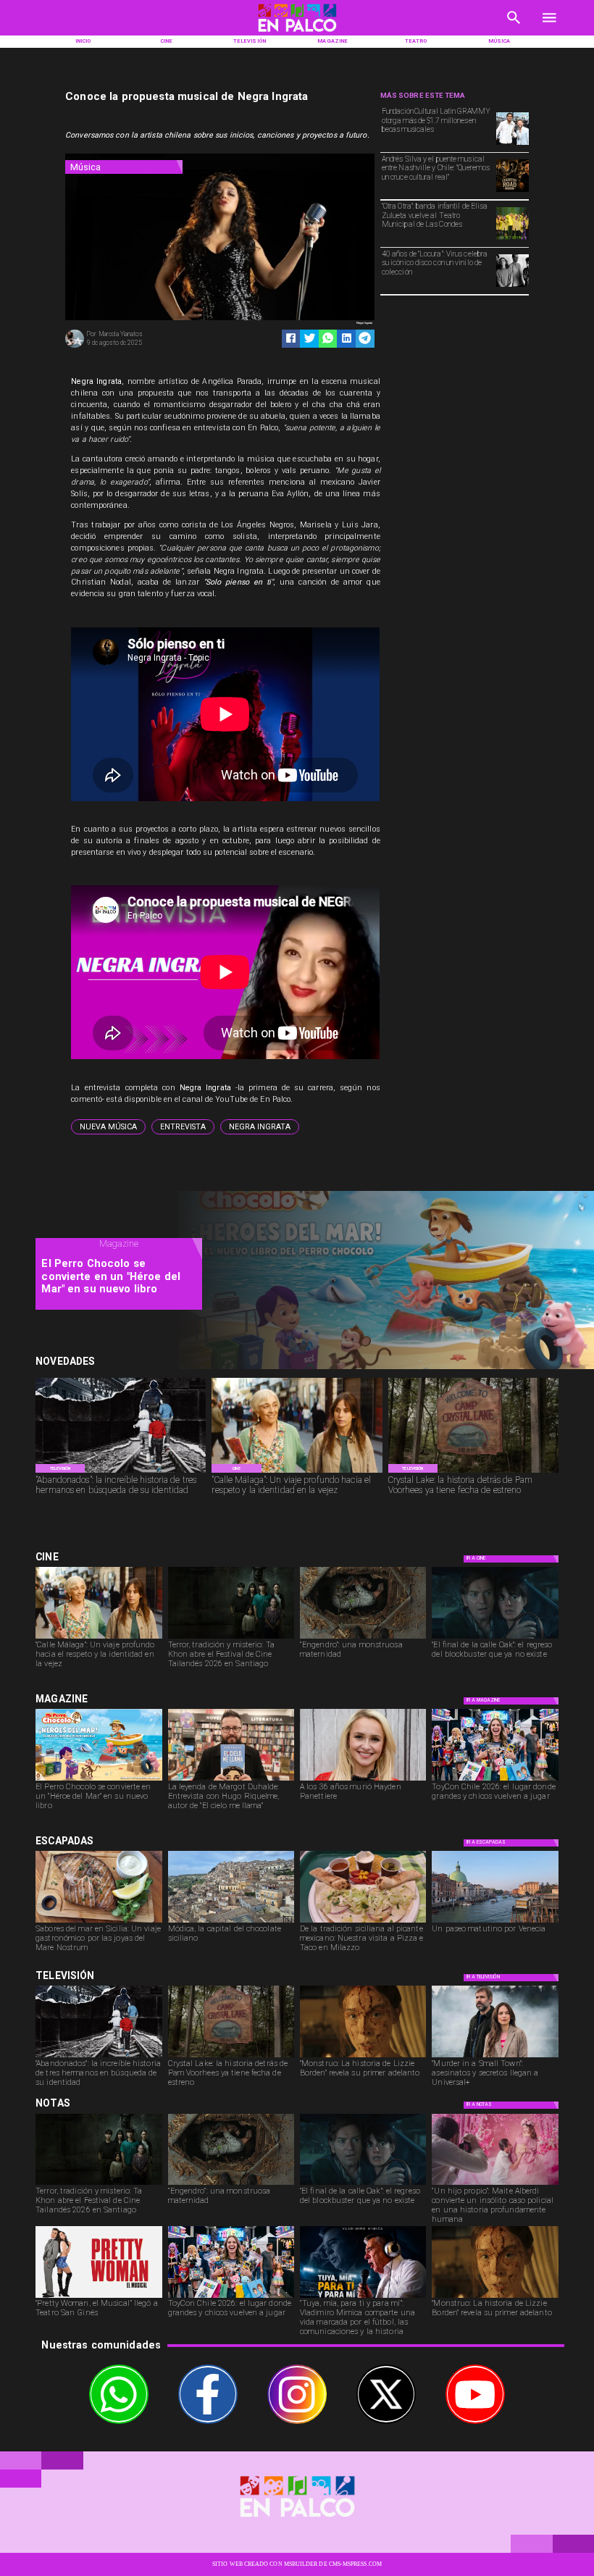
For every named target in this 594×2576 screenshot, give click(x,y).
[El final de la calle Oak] (495, 1638)
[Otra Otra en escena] (513, 239)
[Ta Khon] (231, 1638)
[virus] (513, 286)
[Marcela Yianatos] (75, 347)
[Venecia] (495, 1922)
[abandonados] (121, 1472)
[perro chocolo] (99, 1780)
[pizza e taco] (363, 1922)
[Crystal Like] (473, 1472)
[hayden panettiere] (363, 1780)
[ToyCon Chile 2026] (495, 1780)
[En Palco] (514, 28)
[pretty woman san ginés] (99, 2297)
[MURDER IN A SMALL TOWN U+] (495, 2057)
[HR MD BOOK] (231, 1780)
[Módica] (231, 1922)
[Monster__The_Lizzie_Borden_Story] (363, 2057)
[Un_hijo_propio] (495, 2184)
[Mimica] (363, 2297)
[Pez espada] (99, 1922)
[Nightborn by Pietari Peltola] (363, 1638)
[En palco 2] (297, 34)
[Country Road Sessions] (513, 191)
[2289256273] (513, 144)
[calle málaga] (297, 1472)
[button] (108, 1127)
